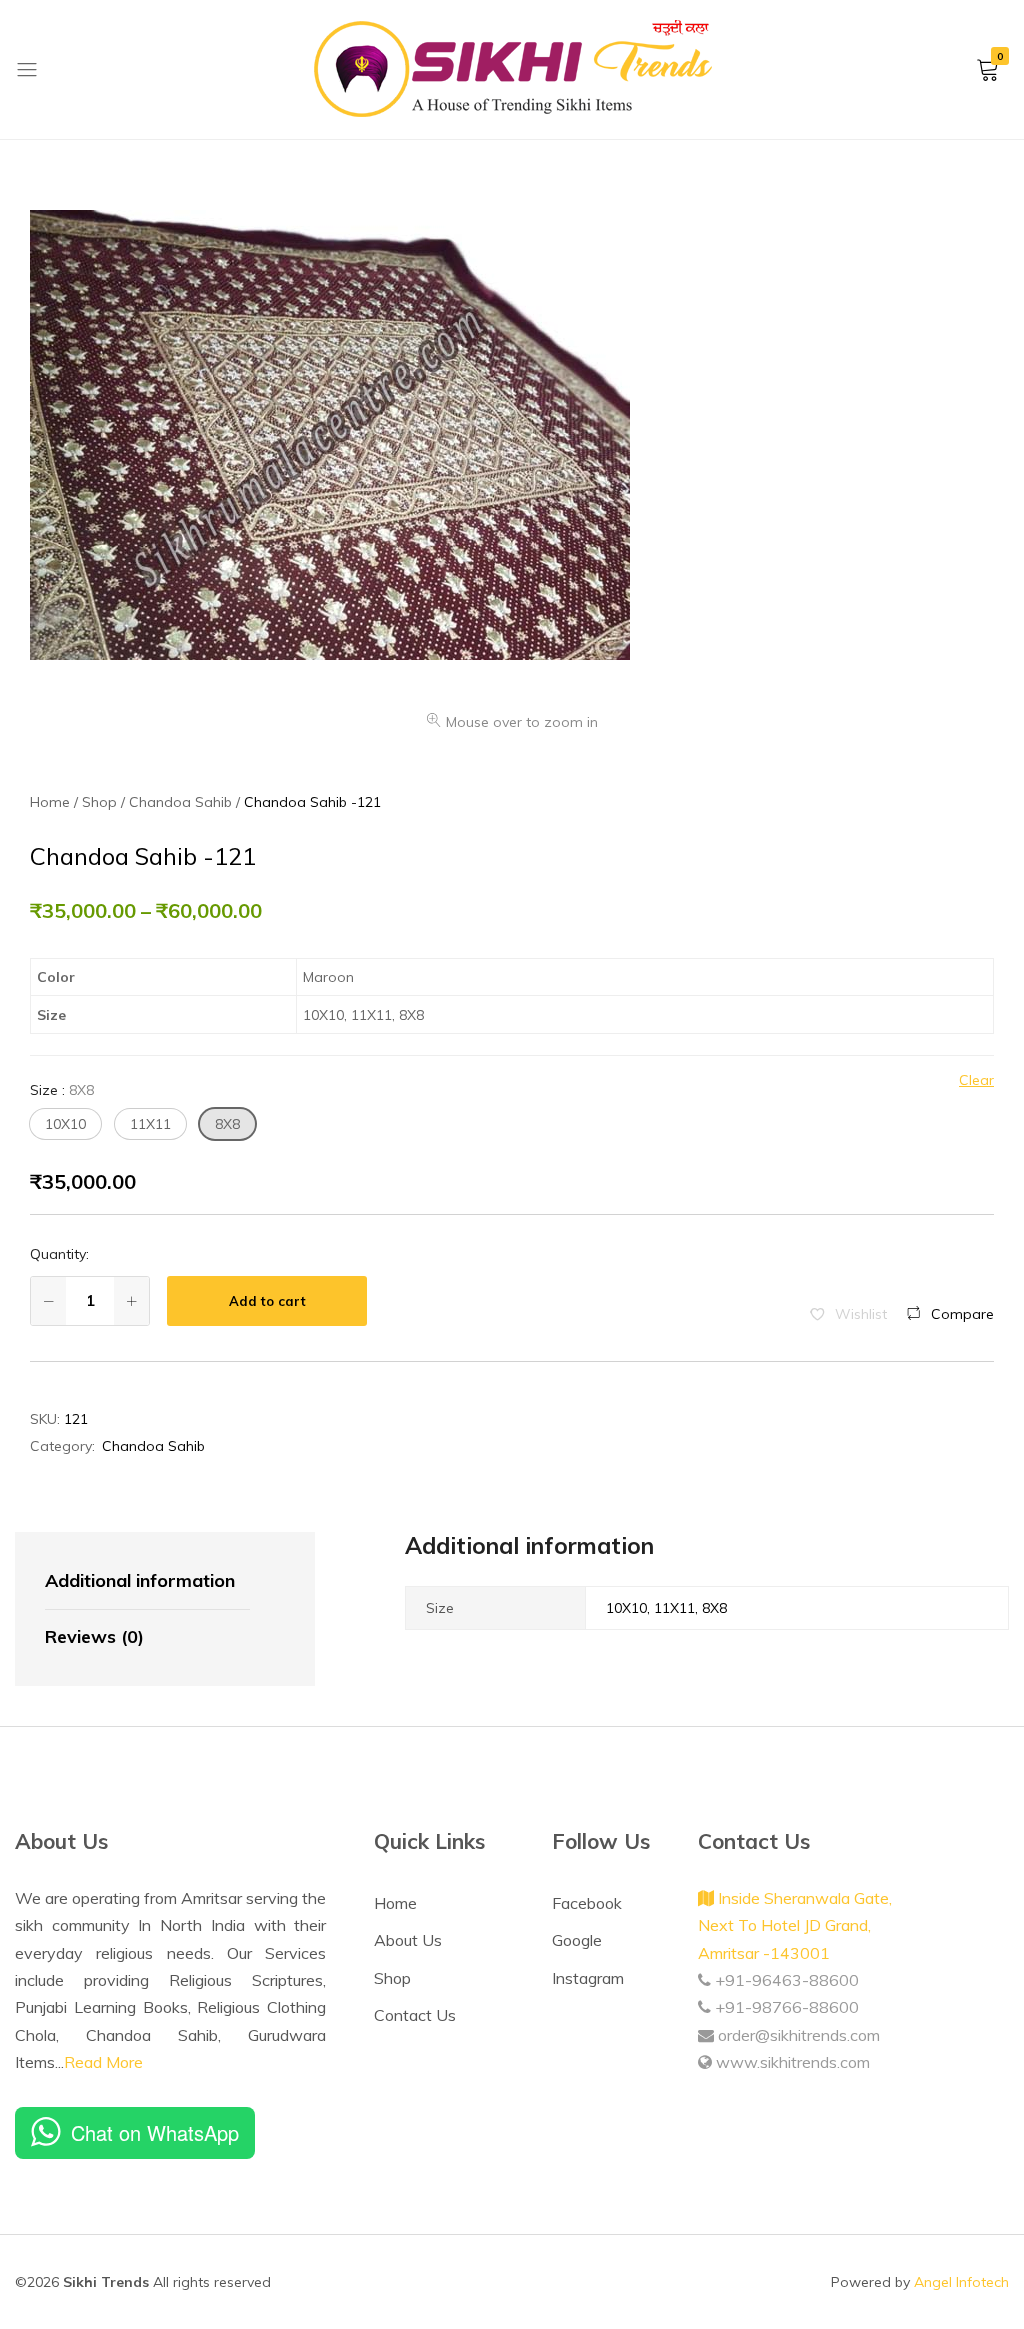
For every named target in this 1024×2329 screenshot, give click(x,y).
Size (62, 1090)
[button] (65, 1124)
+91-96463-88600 (785, 1980)
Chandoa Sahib (153, 1446)
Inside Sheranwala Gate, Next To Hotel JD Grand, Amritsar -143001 (795, 1925)
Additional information (140, 1580)
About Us (408, 1940)
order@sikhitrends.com (797, 2035)
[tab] (147, 1582)
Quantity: (59, 1254)
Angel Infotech (961, 2282)
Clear (976, 1080)
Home (395, 1903)
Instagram (588, 1978)
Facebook (587, 1903)
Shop (392, 1978)
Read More (103, 2062)
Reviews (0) (94, 1636)
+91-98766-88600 (785, 2007)
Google (577, 1940)
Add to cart (267, 1301)
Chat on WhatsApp (155, 2132)
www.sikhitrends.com (791, 2062)
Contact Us (415, 2015)
